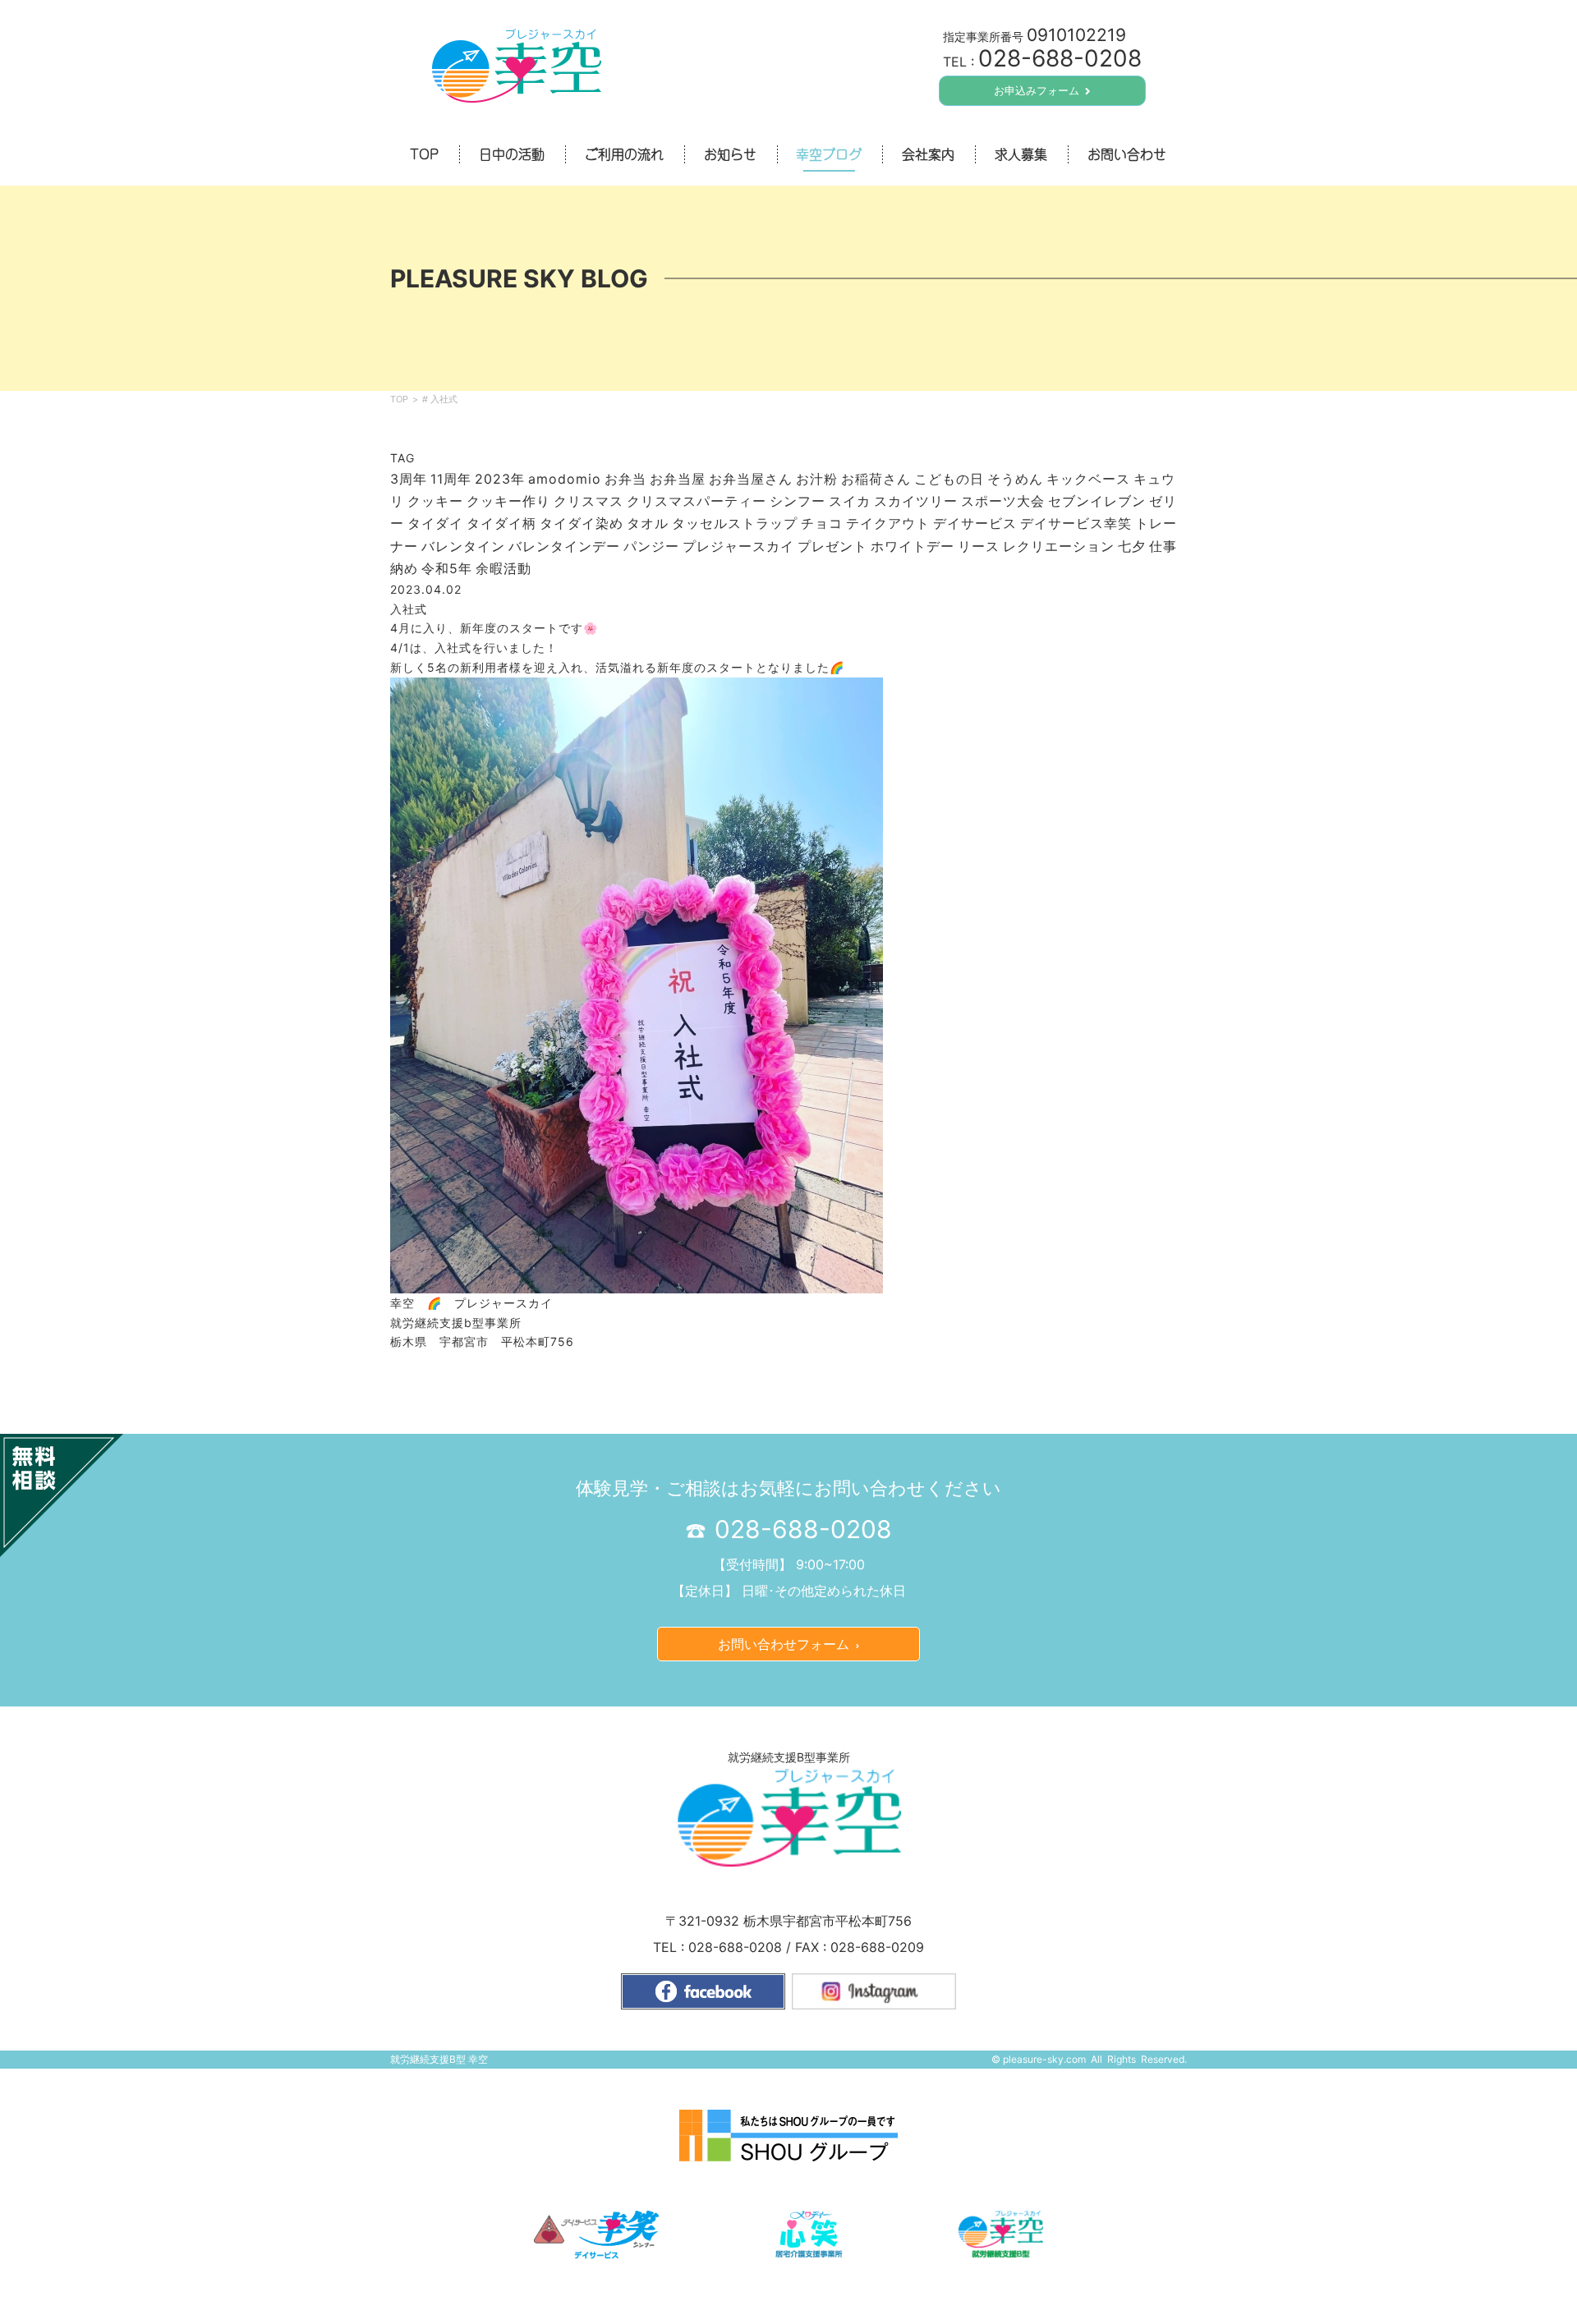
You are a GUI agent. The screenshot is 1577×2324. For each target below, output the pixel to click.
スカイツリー (916, 501)
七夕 (1132, 546)
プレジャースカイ (738, 546)
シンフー (798, 501)
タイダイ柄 (501, 523)
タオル (648, 523)
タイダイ (435, 523)
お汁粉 (817, 479)
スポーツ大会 (1003, 501)
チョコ (822, 523)
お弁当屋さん (751, 479)
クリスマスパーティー (697, 501)
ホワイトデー (913, 546)
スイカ (850, 501)
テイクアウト (888, 523)
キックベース (1088, 479)
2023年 (500, 479)
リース (979, 546)
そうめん (1015, 479)
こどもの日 (949, 479)
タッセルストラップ (735, 523)
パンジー (651, 546)
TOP (399, 399)
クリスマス (589, 501)
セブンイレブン (1097, 501)
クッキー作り (508, 501)
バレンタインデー (564, 546)
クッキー (435, 501)
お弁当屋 (678, 479)
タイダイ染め (582, 523)
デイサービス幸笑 (1076, 523)
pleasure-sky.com (1044, 2059)
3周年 (409, 479)
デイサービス (975, 523)
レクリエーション (1059, 546)
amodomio (565, 479)
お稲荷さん (876, 479)
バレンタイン (463, 546)
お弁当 (625, 479)
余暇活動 (503, 568)
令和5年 (447, 568)
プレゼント (832, 546)
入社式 (409, 609)
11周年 (451, 479)
